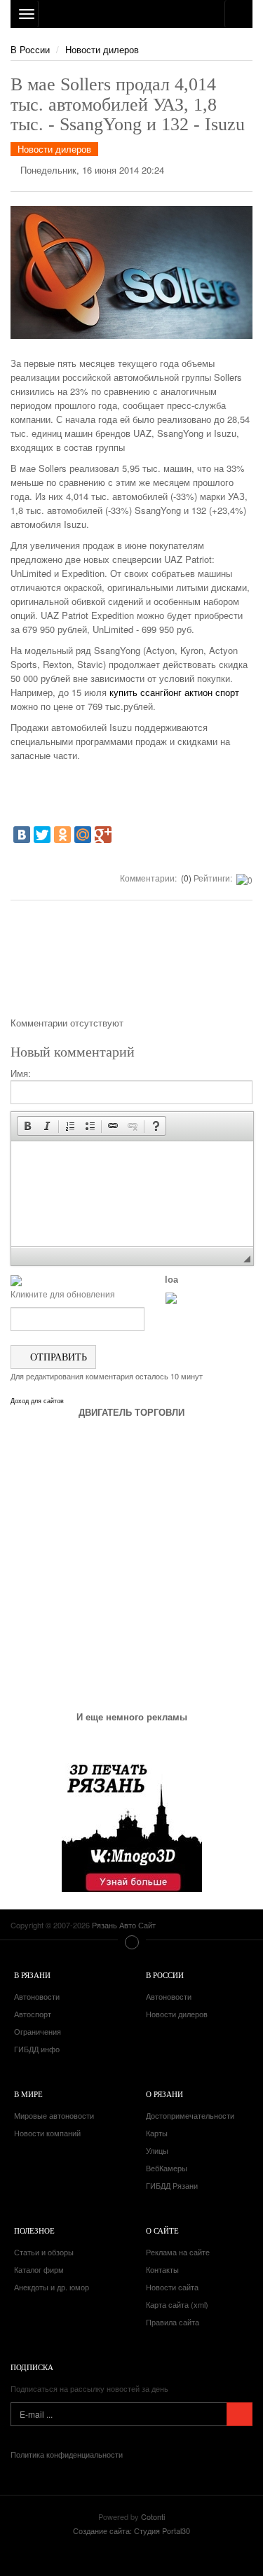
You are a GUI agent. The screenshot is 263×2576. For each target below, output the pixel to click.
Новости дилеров (102, 49)
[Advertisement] (132, 963)
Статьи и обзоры (44, 2252)
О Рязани (164, 2094)
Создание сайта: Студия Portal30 (131, 2530)
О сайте (162, 2230)
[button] (27, 1126)
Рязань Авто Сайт (131, 14)
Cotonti (153, 2516)
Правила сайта (173, 2322)
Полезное (34, 2230)
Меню (132, 1942)
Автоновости (37, 1996)
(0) (185, 878)
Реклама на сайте (178, 2252)
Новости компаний (47, 2133)
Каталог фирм (39, 2269)
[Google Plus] (103, 835)
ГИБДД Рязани (172, 2185)
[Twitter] (42, 835)
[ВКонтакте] (22, 835)
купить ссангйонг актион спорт (174, 692)
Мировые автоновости (54, 2115)
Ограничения (38, 2031)
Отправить (57, 1357)
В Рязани (32, 1975)
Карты (157, 2133)
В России (30, 49)
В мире (28, 2094)
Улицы (157, 2150)
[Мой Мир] (83, 835)
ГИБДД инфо (37, 2049)
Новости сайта (172, 2287)
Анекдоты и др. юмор (52, 2287)
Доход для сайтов (37, 1401)
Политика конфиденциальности (67, 2454)
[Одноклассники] (62, 835)
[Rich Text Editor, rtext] (132, 1194)
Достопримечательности (190, 2115)
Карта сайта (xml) (177, 2304)
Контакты (162, 2269)
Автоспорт (33, 2014)
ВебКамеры (167, 2168)
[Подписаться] (240, 2414)
